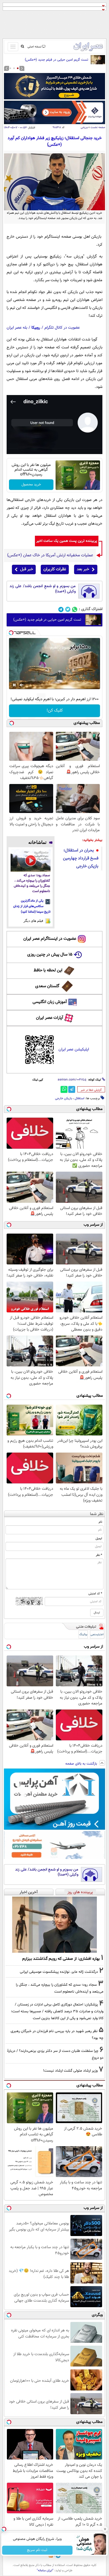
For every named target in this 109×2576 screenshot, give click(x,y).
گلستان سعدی (47, 986)
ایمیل (99, 1538)
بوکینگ (83, 1635)
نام (100, 1522)
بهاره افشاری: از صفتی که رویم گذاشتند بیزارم (61, 1959)
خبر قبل (27, 569)
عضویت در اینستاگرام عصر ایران (50, 939)
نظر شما (97, 1514)
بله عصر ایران (17, 328)
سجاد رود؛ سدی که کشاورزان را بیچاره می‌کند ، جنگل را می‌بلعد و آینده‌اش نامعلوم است (32, 883)
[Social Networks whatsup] (75, 609)
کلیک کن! (55, 711)
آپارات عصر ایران (50, 1018)
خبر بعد (83, 569)
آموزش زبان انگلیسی (50, 1002)
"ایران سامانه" (45, 2570)
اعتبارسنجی (97, 1635)
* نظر (99, 1555)
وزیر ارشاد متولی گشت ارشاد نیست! (70, 2071)
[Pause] (14, 685)
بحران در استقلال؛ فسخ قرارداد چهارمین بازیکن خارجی (81, 858)
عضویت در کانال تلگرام (62, 328)
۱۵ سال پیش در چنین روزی (50, 955)
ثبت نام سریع (37, 2550)
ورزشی (84, 127)
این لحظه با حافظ (48, 970)
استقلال (80, 1098)
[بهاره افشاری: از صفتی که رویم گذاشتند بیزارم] (54, 1925)
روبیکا (36, 328)
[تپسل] (11, 633)
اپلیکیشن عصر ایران (74, 1050)
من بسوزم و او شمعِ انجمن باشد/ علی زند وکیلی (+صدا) (43, 589)
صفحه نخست (98, 127)
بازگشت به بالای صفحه (82, 1764)
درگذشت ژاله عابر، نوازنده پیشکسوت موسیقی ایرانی (59, 1972)
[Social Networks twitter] (68, 609)
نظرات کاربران (55, 569)
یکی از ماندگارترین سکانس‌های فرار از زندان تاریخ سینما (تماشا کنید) (32, 906)
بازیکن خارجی (63, 1098)
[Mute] (22, 685)
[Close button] (105, 2529)
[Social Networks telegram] (61, 609)
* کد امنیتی (95, 1594)
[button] (18, 68)
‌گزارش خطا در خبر (91, 1090)
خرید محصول (31, 485)
